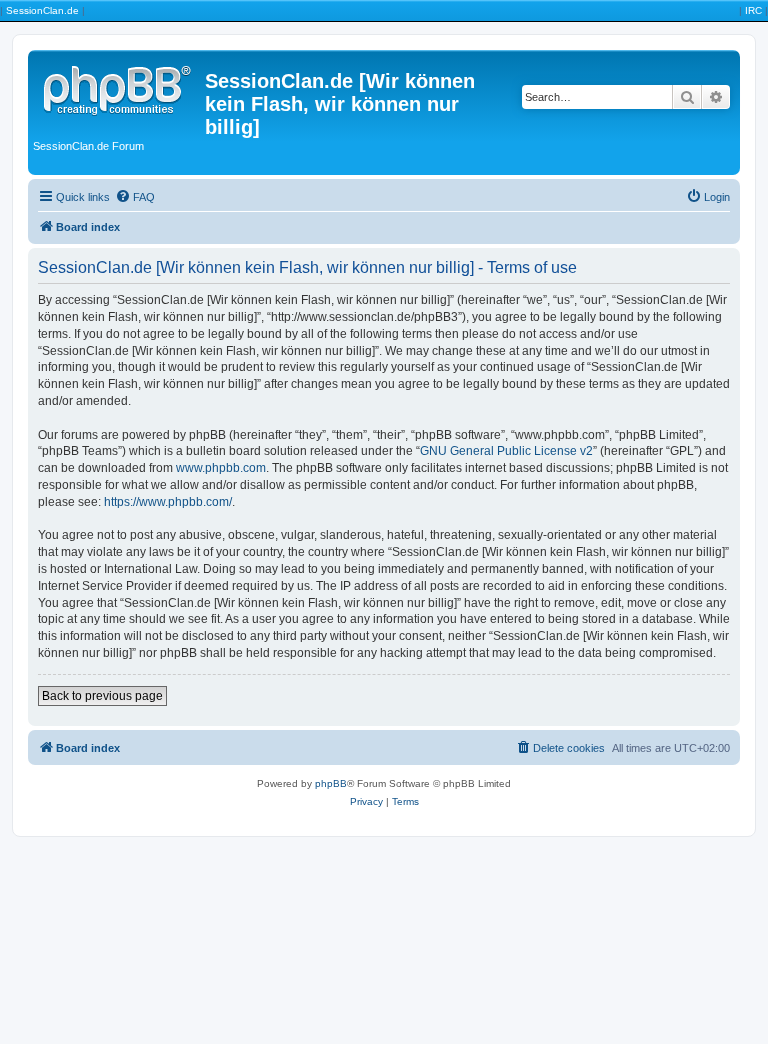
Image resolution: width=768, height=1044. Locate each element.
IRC (753, 10)
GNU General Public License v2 (506, 451)
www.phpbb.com (221, 468)
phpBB (331, 783)
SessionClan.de (42, 10)
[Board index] (119, 87)
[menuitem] (135, 197)
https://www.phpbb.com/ (168, 502)
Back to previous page (102, 696)
